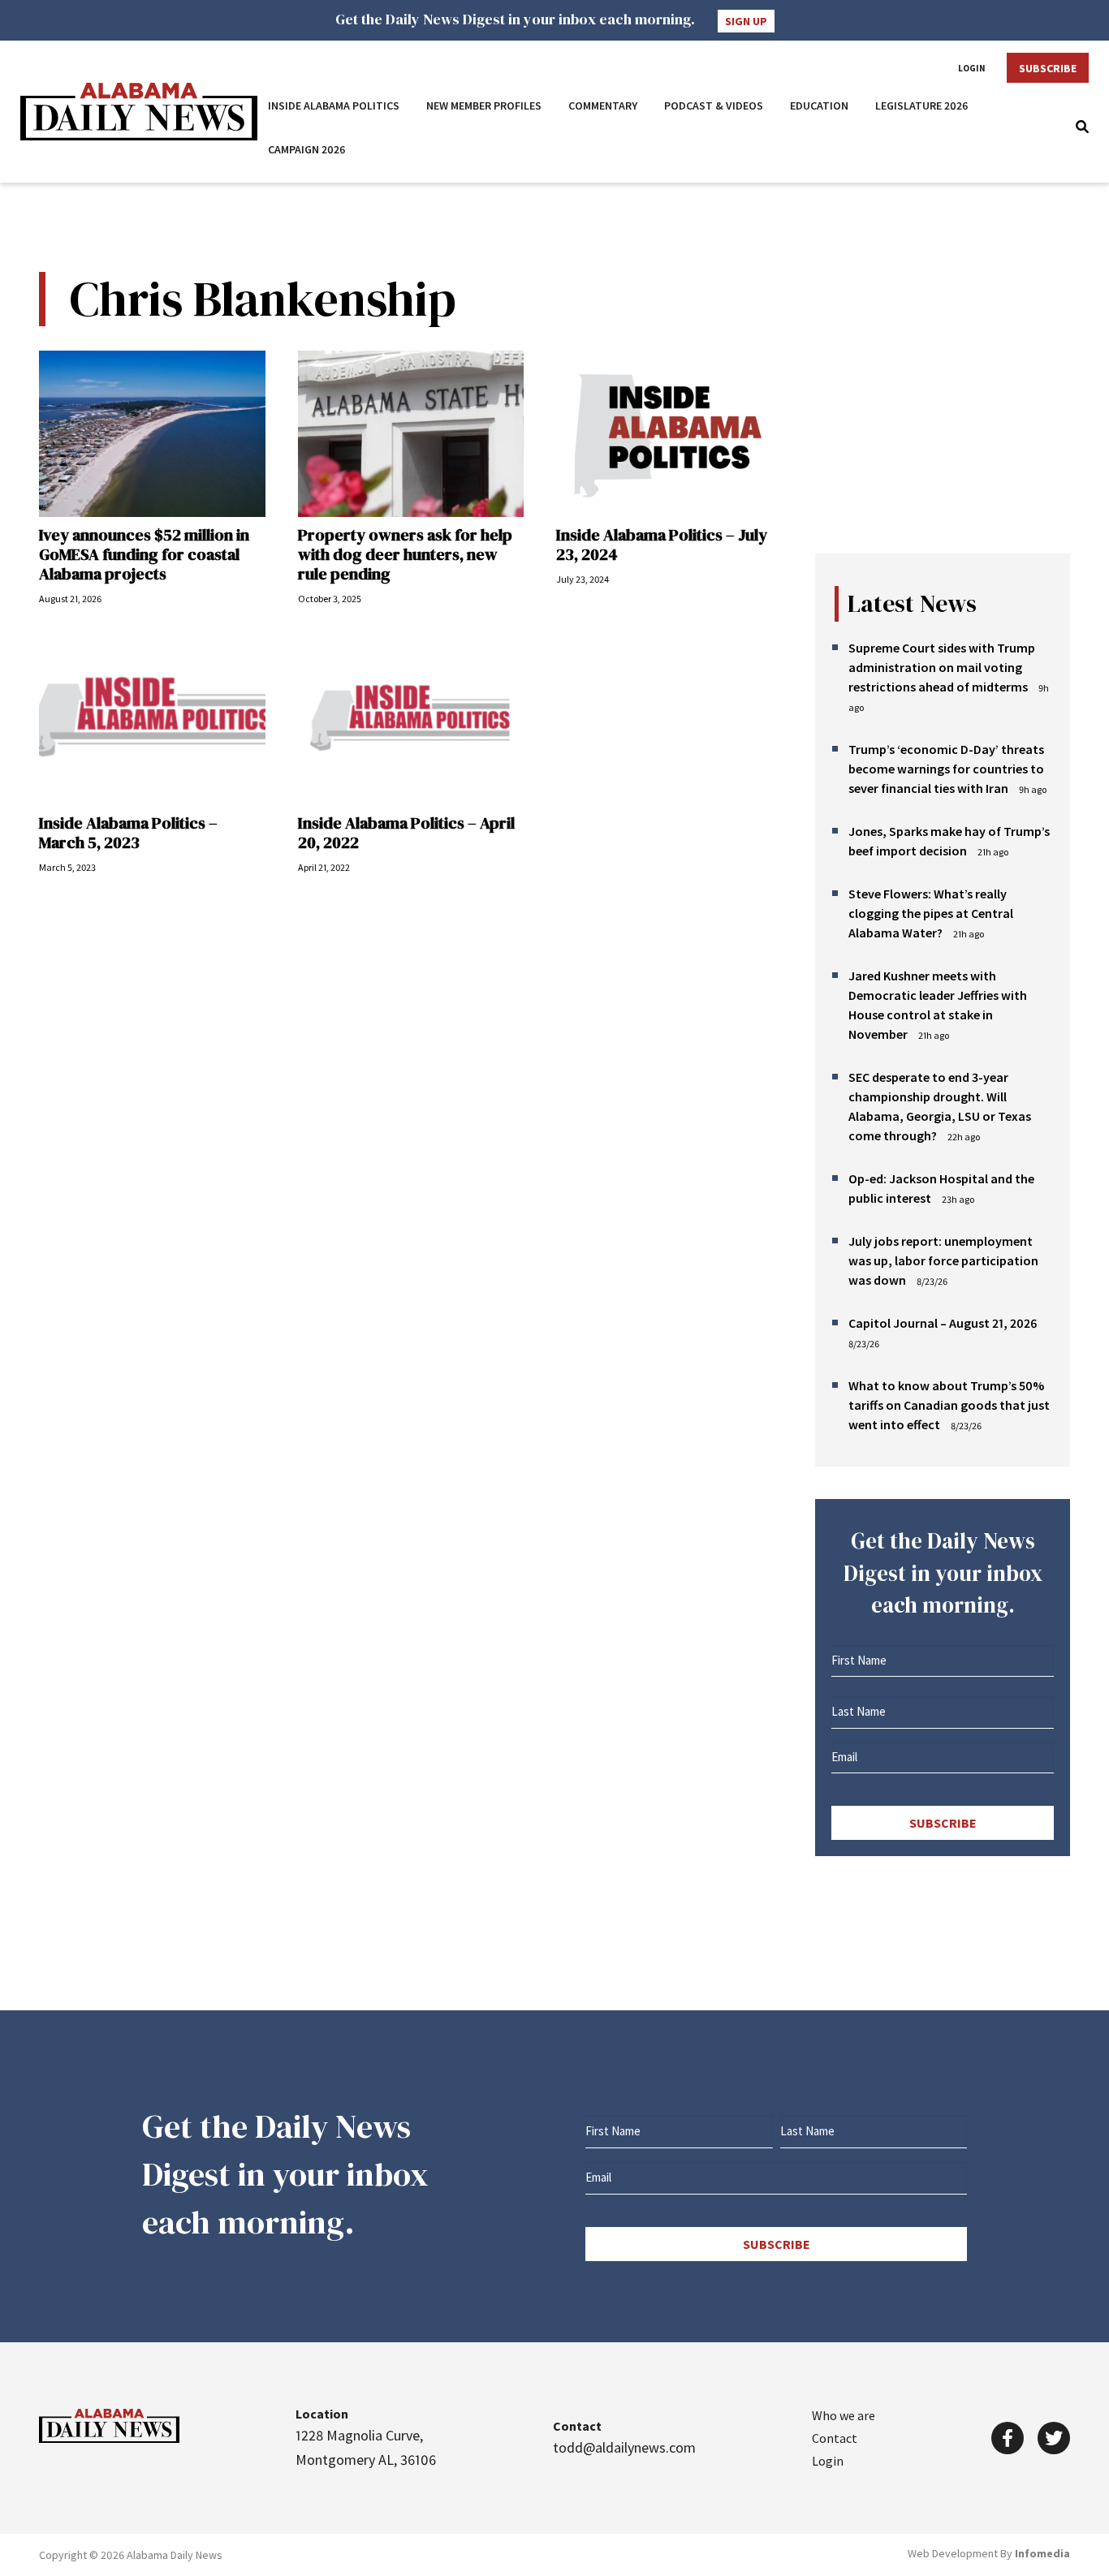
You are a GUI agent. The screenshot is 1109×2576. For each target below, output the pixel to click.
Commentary (603, 106)
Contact (835, 2438)
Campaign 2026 (307, 149)
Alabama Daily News (139, 112)
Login (972, 68)
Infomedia (1042, 2553)
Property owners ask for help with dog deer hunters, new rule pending (405, 554)
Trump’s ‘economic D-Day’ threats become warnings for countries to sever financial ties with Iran (946, 769)
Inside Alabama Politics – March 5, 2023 (128, 833)
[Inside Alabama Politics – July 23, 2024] (669, 434)
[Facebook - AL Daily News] (1008, 2438)
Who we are (844, 2415)
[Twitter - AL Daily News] (1054, 2438)
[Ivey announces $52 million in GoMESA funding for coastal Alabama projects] (152, 434)
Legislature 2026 (922, 106)
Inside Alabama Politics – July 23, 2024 (662, 545)
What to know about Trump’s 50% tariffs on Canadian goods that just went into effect (949, 1405)
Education (819, 106)
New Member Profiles (484, 106)
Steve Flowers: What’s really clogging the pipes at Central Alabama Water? (931, 913)
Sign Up (746, 21)
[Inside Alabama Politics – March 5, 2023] (152, 722)
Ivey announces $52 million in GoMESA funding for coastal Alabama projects (144, 554)
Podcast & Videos (714, 106)
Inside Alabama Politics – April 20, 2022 (406, 833)
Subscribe (1048, 68)
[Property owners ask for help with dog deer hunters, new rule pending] (411, 434)
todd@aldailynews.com (624, 2447)
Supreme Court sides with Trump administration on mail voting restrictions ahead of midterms (942, 667)
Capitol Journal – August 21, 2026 (943, 1323)
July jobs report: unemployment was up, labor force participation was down (943, 1260)
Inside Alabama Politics (334, 106)
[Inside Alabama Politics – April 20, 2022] (411, 722)
